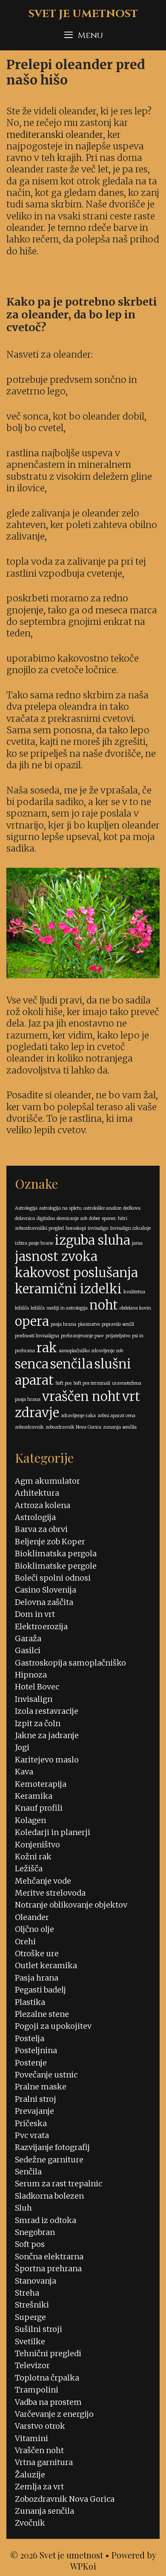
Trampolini (37, 2390)
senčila (72, 1364)
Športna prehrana (48, 2268)
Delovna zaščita (44, 1602)
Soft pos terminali (92, 1383)
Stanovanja (36, 2281)
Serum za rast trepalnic (59, 2184)
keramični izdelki (68, 1289)
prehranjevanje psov (82, 1336)
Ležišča (29, 1869)
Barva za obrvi (41, 1529)
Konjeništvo (37, 1845)
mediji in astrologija (67, 1308)
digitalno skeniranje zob (62, 1218)
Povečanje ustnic (46, 2075)
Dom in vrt (35, 1614)
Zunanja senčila (44, 2511)
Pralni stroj (36, 2099)
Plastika (30, 2002)
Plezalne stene (42, 2014)
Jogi (22, 1747)
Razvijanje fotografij (52, 2147)
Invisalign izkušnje (130, 1228)
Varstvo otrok (40, 2426)
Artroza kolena (43, 1505)
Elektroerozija (41, 1626)
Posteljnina (36, 2050)
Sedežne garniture (49, 2160)
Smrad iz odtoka (46, 2220)
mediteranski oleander (55, 135)
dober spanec (103, 1218)
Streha (27, 2293)
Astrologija (26, 1208)
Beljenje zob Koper (50, 1542)
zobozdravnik (29, 1427)
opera (32, 1321)
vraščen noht (81, 1396)
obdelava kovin (135, 1308)
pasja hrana (63, 1324)
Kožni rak (33, 1857)
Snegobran (35, 2232)
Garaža (28, 1638)
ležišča (38, 1308)
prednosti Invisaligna (37, 1336)
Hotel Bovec (37, 1687)
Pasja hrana (37, 1978)
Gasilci (28, 1650)
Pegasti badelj (40, 1990)
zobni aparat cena (116, 1416)
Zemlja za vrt (39, 2487)
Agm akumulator (47, 1481)
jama (137, 1243)
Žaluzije (30, 2475)
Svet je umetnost (83, 14)
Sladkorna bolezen (49, 2196)
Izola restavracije (47, 1711)
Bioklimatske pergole (56, 1566)
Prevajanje (34, 2111)
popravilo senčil (118, 1324)
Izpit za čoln (38, 1723)
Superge (30, 2317)
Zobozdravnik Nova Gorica (65, 2499)
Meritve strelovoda (50, 1893)
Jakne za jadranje (47, 1735)
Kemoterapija (41, 1784)
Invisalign (34, 1699)
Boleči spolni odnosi (53, 1578)
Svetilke (30, 2341)
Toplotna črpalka (47, 2378)
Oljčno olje (34, 1929)
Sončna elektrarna (49, 2257)
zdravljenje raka (78, 1416)
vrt (131, 1396)
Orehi (25, 1941)
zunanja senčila (120, 1427)
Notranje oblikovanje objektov (71, 1905)
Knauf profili (39, 1808)
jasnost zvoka (56, 1256)
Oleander (32, 1917)
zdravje (37, 1413)
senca (32, 1364)
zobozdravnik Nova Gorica (73, 1427)
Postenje (31, 2063)
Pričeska (31, 2123)
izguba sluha (93, 1240)
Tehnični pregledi (48, 2353)
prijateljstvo (118, 1336)
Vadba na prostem (48, 2402)
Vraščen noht (39, 2450)
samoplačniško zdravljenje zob (91, 1351)
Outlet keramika (46, 1965)
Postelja (30, 2038)
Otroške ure (37, 1953)
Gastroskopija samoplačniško (70, 1663)
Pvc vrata (32, 2135)
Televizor (32, 2365)
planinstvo (89, 1324)
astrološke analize (102, 1208)
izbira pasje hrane (34, 1243)
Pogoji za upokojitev (53, 2026)
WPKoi (83, 2566)
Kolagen (30, 1820)
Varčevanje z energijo (54, 2414)
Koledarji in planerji (53, 1832)
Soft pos (63, 1383)
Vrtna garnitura (44, 2462)
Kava (24, 1772)
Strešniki (32, 2305)
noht (104, 1305)
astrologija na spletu (60, 1208)
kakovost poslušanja (76, 1273)
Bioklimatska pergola (56, 1553)
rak (47, 1348)
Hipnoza (31, 1675)
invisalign (98, 1228)
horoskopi (76, 1228)
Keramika (34, 1796)
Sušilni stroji (39, 2329)
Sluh (23, 2208)
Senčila (28, 2172)
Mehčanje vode (43, 1881)
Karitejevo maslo (47, 1760)
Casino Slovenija (46, 1590)
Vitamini (31, 2438)
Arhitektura (37, 1493)
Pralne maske (41, 2087)
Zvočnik (30, 2523)
